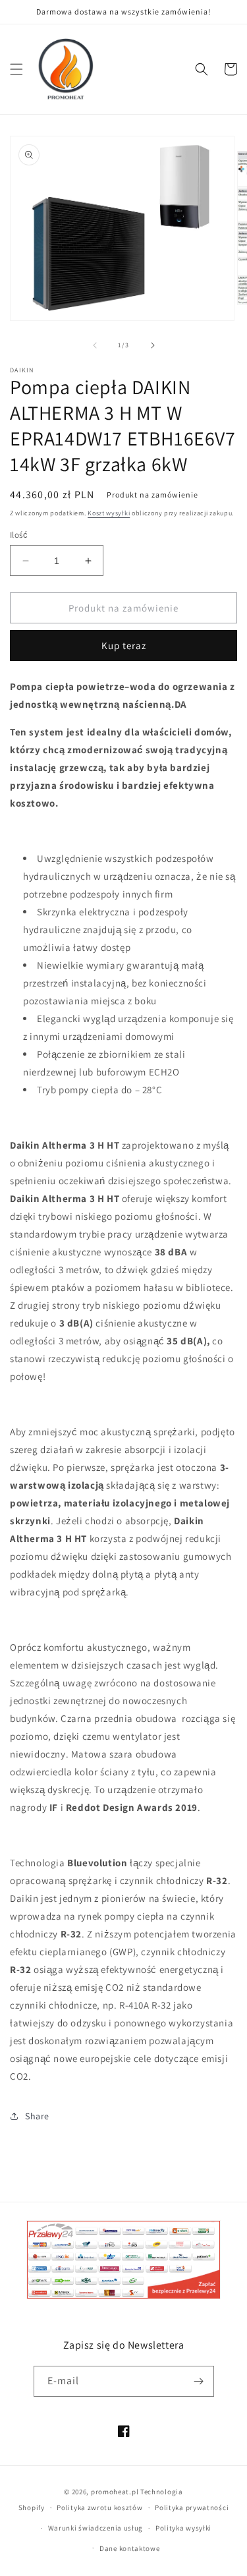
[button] (16, 69)
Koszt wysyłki (109, 513)
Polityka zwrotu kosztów (99, 2507)
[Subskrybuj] (199, 2381)
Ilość (19, 535)
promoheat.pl (116, 2492)
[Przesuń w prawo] (153, 345)
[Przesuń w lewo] (95, 345)
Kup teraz (124, 645)
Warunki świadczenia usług (96, 2528)
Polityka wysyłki (183, 2528)
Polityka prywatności (192, 2507)
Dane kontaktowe (130, 2548)
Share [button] (37, 2116)
